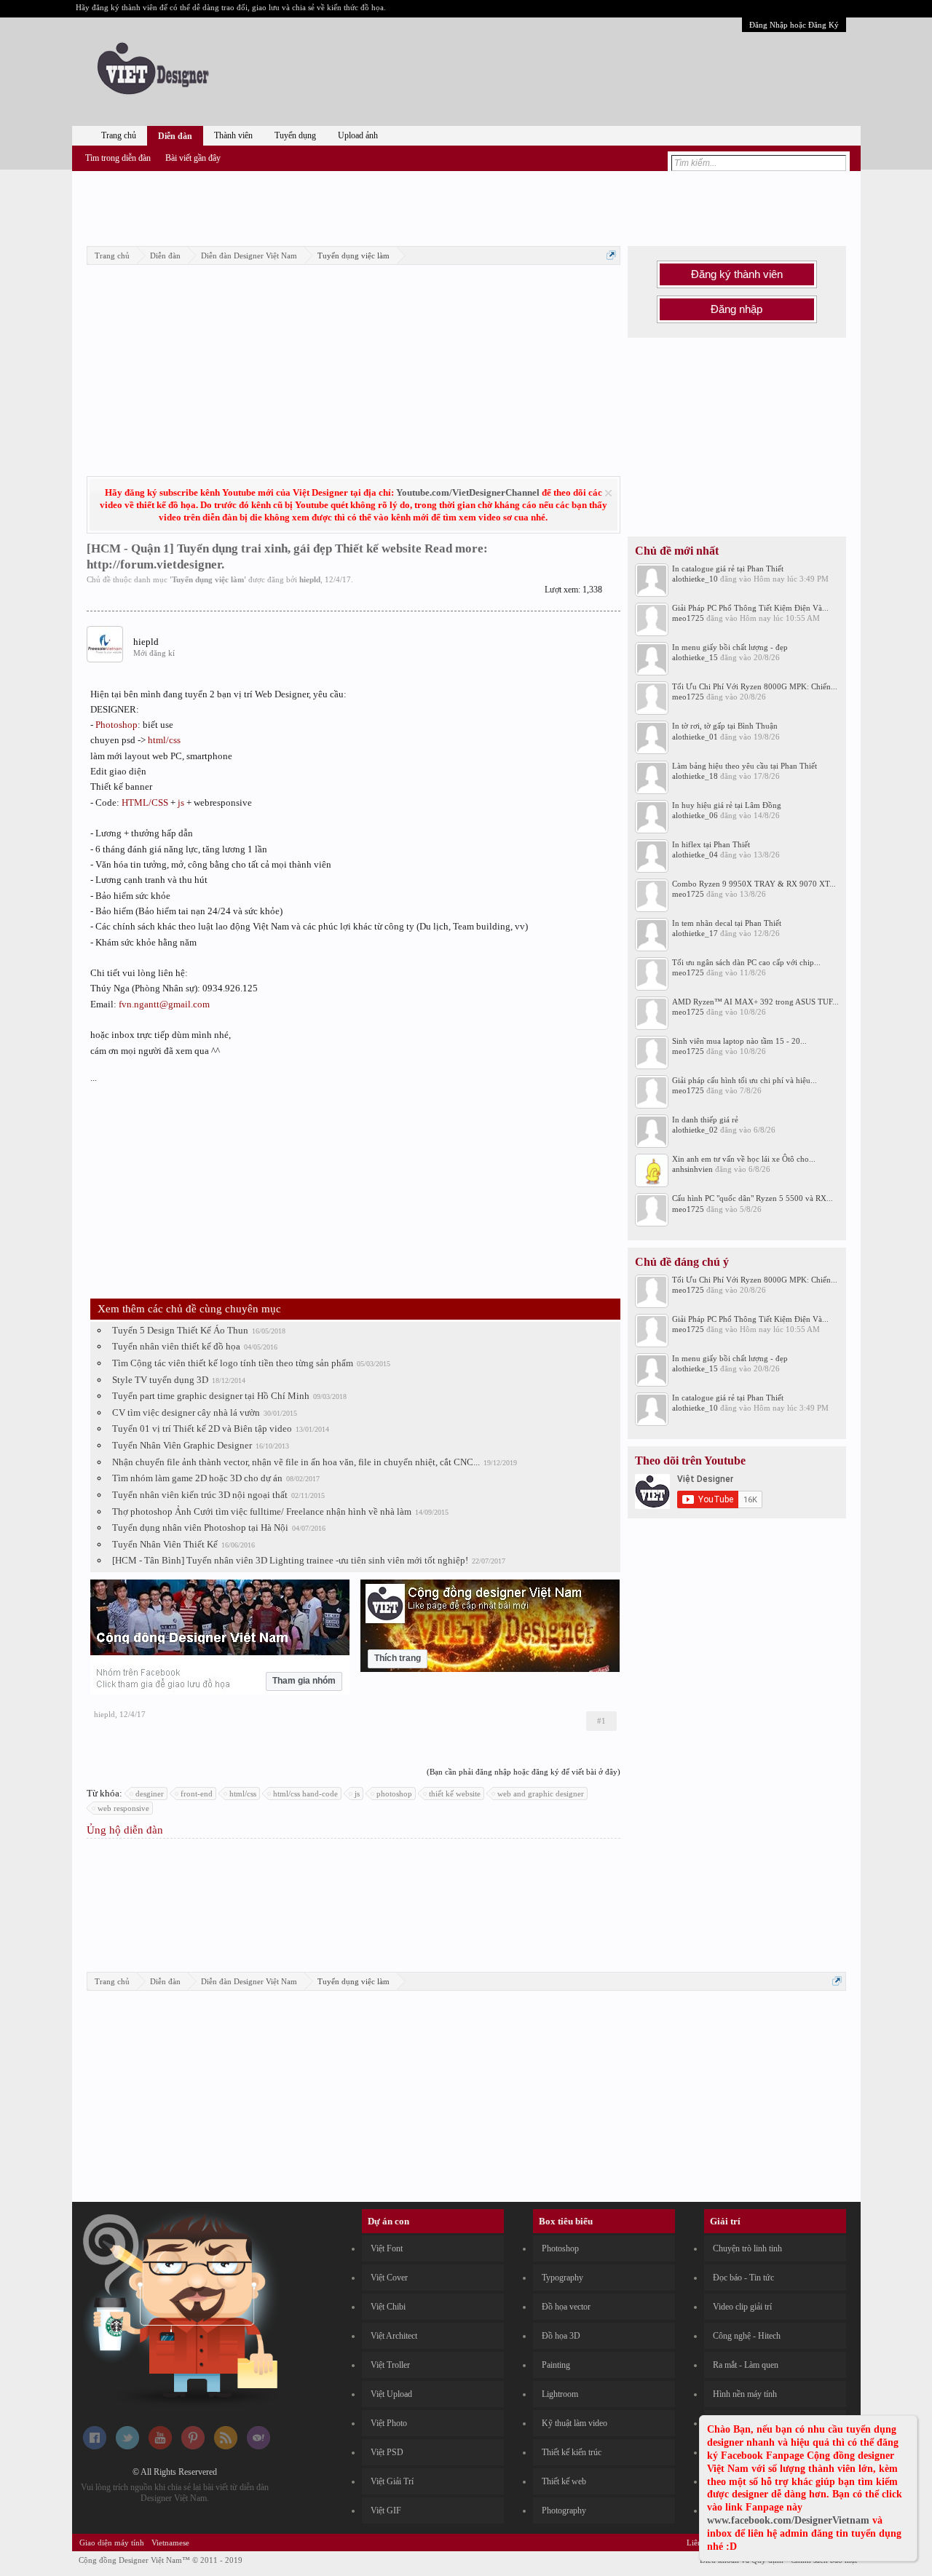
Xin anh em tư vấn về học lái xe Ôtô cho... (744, 1159)
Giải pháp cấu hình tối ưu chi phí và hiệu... (745, 1080)
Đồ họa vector (566, 2307)
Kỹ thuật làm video (574, 2423)
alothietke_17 (695, 933)
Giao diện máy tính (112, 2543)
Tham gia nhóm (304, 1681)
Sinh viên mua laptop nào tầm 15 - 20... (739, 1041)
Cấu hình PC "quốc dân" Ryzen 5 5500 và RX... (753, 1198)
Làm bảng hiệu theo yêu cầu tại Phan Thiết (745, 766)
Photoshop (116, 725)
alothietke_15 (695, 657)
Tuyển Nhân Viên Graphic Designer (182, 1445)
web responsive (123, 1808)
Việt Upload (391, 2394)
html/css (164, 740)
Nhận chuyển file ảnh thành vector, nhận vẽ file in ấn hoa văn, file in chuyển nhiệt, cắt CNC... (296, 1462)
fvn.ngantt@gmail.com (164, 1004)
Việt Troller (390, 2365)
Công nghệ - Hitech (747, 2336)
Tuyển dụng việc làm (208, 579)
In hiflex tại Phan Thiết (711, 844)
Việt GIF (386, 2510)
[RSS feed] (226, 2446)
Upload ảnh (358, 135)
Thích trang (398, 1658)
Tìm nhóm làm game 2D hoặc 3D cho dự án (197, 1478)
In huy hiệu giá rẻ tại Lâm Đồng (727, 805)
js (181, 802)
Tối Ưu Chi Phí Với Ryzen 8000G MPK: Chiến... (755, 686)
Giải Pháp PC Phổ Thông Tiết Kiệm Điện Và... (750, 608)
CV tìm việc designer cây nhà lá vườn (186, 1412)
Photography (564, 2510)
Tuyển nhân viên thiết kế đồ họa (176, 1346)
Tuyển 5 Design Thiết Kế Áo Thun (180, 1330)
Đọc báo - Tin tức (743, 2278)
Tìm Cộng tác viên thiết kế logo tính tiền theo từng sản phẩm (233, 1363)
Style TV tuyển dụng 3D (160, 1380)
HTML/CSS (145, 802)
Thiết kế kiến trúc (572, 2452)
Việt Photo (389, 2423)
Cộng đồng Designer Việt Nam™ (161, 2560)
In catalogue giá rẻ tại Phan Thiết (728, 568)
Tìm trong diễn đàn (118, 158)
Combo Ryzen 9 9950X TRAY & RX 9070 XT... (754, 884)
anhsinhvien (692, 1169)
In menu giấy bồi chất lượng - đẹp (730, 647)
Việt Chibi (388, 2307)
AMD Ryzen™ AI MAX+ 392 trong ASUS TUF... (755, 1002)
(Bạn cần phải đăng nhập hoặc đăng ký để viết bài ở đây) (524, 1772)
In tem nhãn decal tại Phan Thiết (727, 923)
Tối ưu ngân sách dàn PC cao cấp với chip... (746, 962)
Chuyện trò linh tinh (747, 2248)
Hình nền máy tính (745, 2394)
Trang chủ (119, 135)
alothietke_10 (695, 579)
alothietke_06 (695, 815)
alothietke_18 (695, 776)
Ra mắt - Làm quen (746, 2365)
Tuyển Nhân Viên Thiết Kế (165, 1544)
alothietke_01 (695, 737)
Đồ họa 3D (561, 2336)
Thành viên (233, 135)
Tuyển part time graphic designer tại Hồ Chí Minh (211, 1396)
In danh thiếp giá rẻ (705, 1119)
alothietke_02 (695, 1130)
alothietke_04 (695, 855)
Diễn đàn (175, 136)
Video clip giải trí (742, 2307)
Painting (556, 2365)
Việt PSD (387, 2452)
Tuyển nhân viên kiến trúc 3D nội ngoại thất (200, 1495)
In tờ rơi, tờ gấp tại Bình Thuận (725, 726)
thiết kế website (455, 1794)
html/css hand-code (305, 1794)
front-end (197, 1794)
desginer (150, 1794)
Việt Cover (389, 2278)
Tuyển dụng (295, 135)
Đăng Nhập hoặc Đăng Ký (794, 25)
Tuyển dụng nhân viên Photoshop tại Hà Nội (200, 1527)
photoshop (394, 1794)
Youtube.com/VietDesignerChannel (468, 492)
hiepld (310, 579)
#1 (601, 1721)
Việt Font (387, 2248)
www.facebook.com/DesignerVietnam (788, 2520)
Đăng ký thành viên (737, 274)
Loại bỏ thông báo (608, 493)
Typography (562, 2278)
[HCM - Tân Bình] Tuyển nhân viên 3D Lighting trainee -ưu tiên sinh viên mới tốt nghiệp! (290, 1560)
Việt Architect (394, 2336)
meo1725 (688, 618)
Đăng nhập (736, 309)
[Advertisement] (466, 206)
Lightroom (560, 2394)
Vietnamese (170, 2543)
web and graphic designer (541, 1794)
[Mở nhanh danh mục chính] (611, 255)
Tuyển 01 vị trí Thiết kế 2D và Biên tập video (202, 1428)
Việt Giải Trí (392, 2481)
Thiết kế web (564, 2481)
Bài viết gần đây (193, 158)
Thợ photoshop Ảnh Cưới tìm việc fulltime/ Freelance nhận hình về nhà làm (262, 1511)
